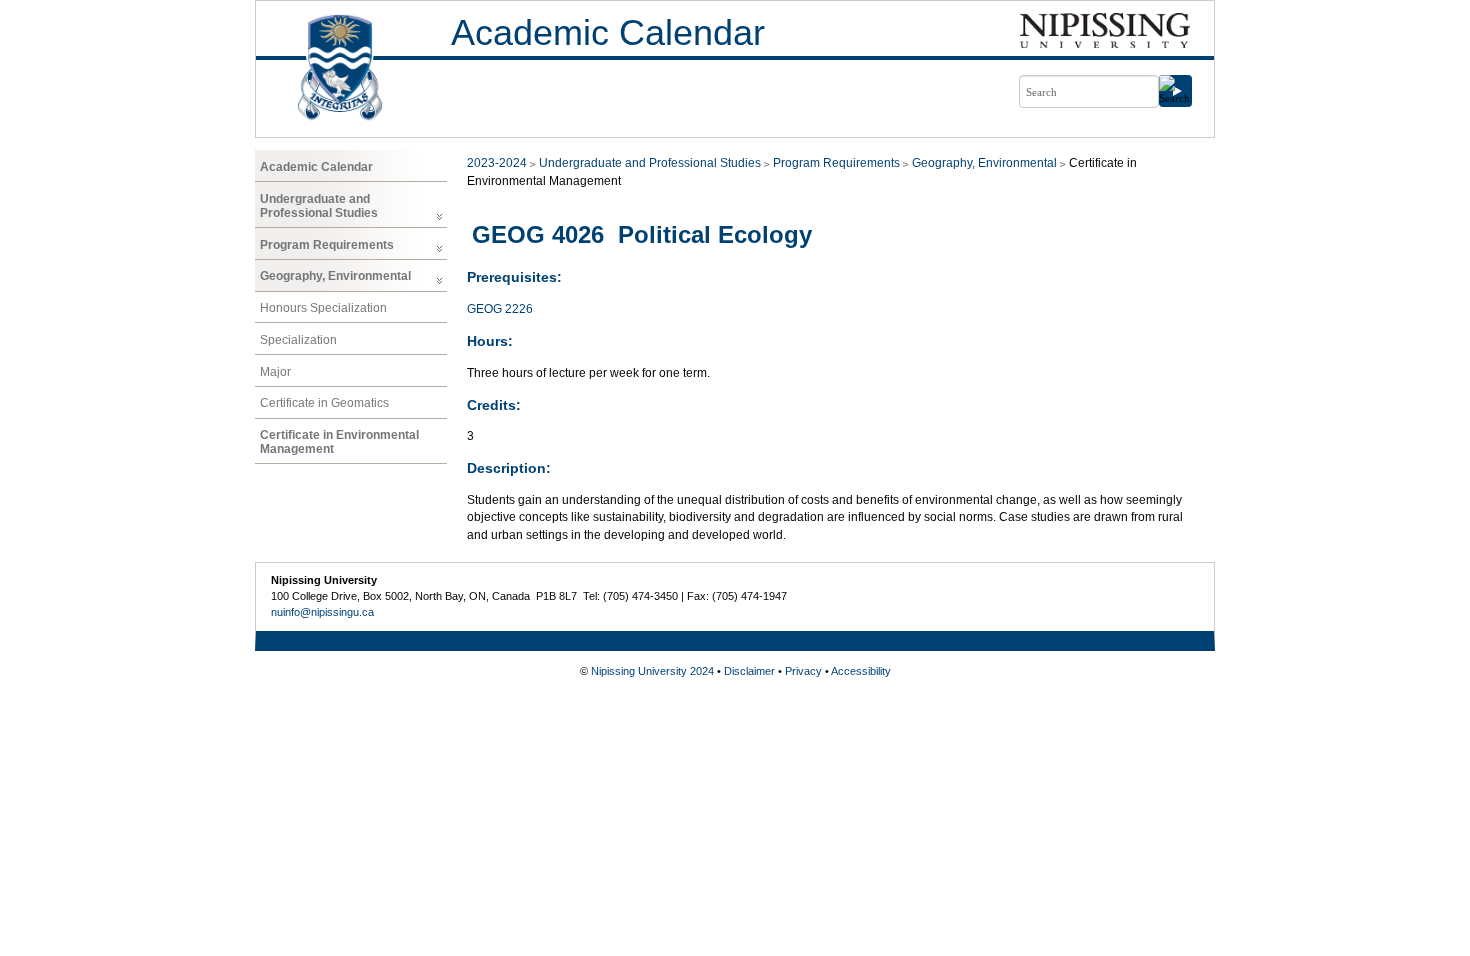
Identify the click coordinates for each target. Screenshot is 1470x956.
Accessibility (861, 671)
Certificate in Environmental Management (339, 442)
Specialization (298, 340)
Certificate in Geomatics (324, 403)
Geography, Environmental (335, 276)
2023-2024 (497, 163)
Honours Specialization (323, 308)
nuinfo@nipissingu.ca (322, 612)
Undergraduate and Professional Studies (319, 206)
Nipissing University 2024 (652, 671)
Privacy (803, 671)
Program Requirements (327, 245)
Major (275, 372)
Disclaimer (749, 671)
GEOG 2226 (500, 309)
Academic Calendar (608, 32)
